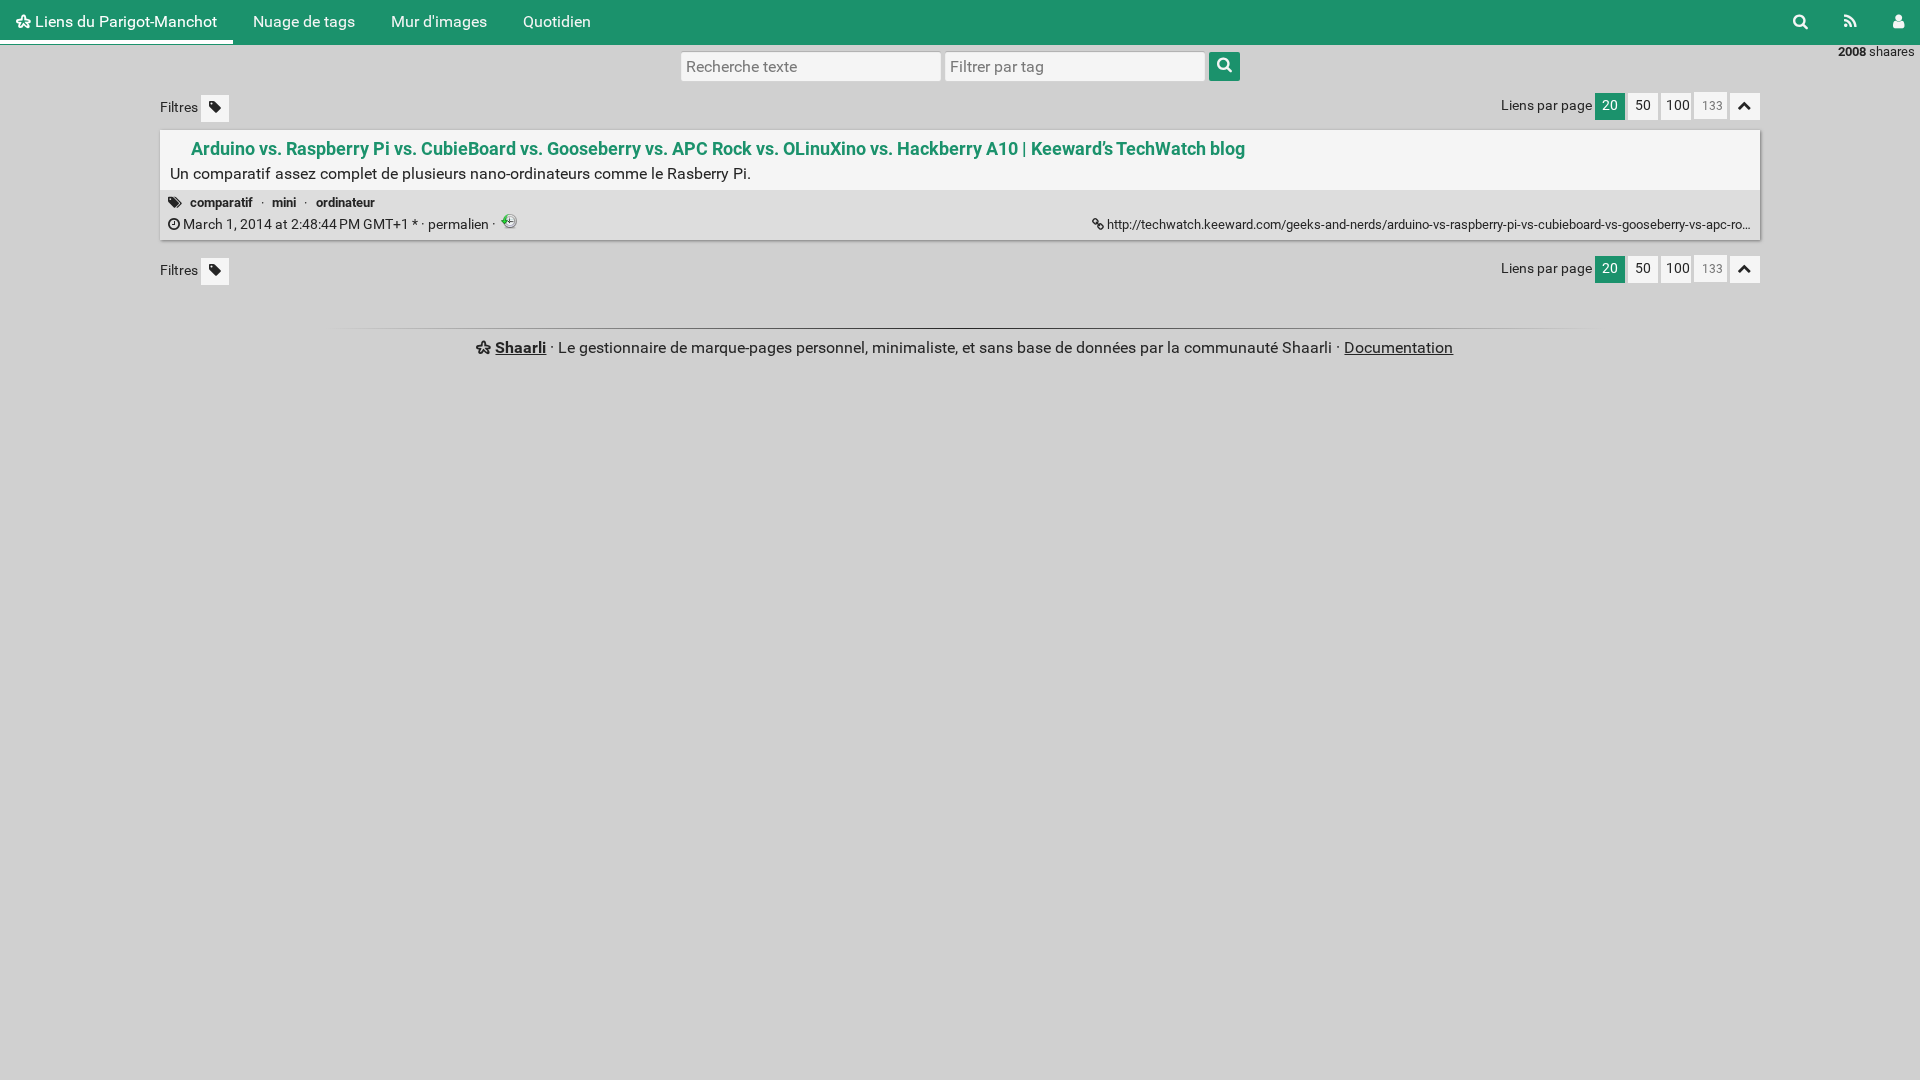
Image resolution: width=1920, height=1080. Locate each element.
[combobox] (1075, 66)
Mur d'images (439, 21)
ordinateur (345, 202)
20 (1610, 105)
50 (1643, 105)
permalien (336, 224)
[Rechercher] (1800, 22)
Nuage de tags (304, 21)
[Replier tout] (1745, 106)
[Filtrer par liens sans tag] (215, 108)
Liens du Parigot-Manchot (124, 21)
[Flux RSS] (1850, 22)
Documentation (1398, 347)
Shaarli (520, 347)
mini (284, 202)
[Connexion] (1898, 22)
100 (1678, 105)
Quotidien (557, 21)
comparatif (221, 202)
